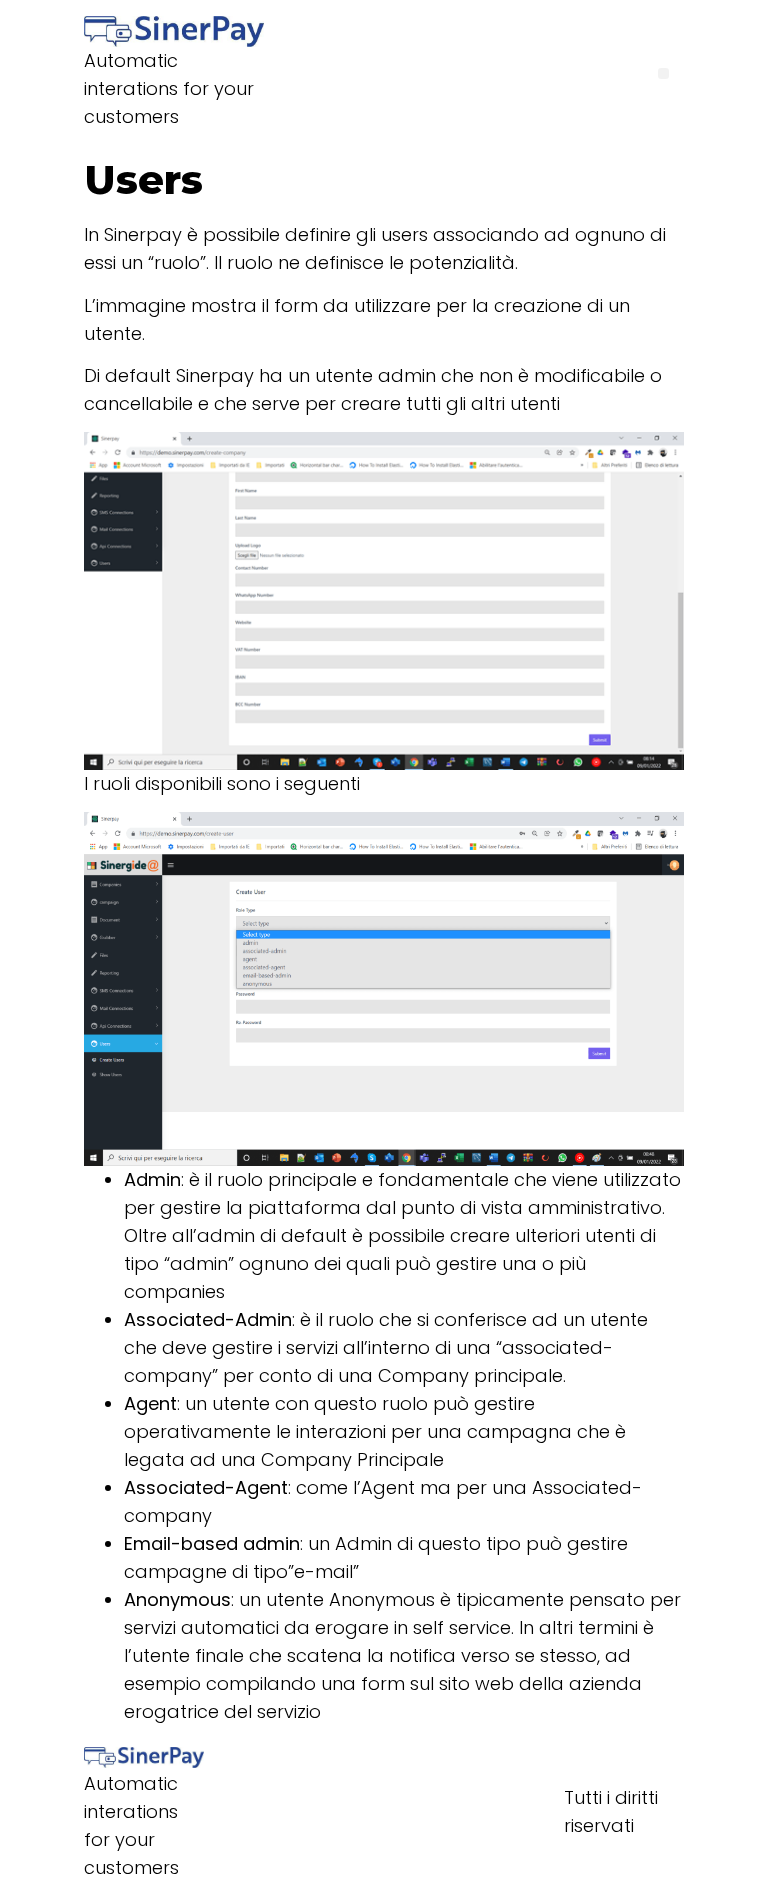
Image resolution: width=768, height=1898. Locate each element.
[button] (663, 73)
